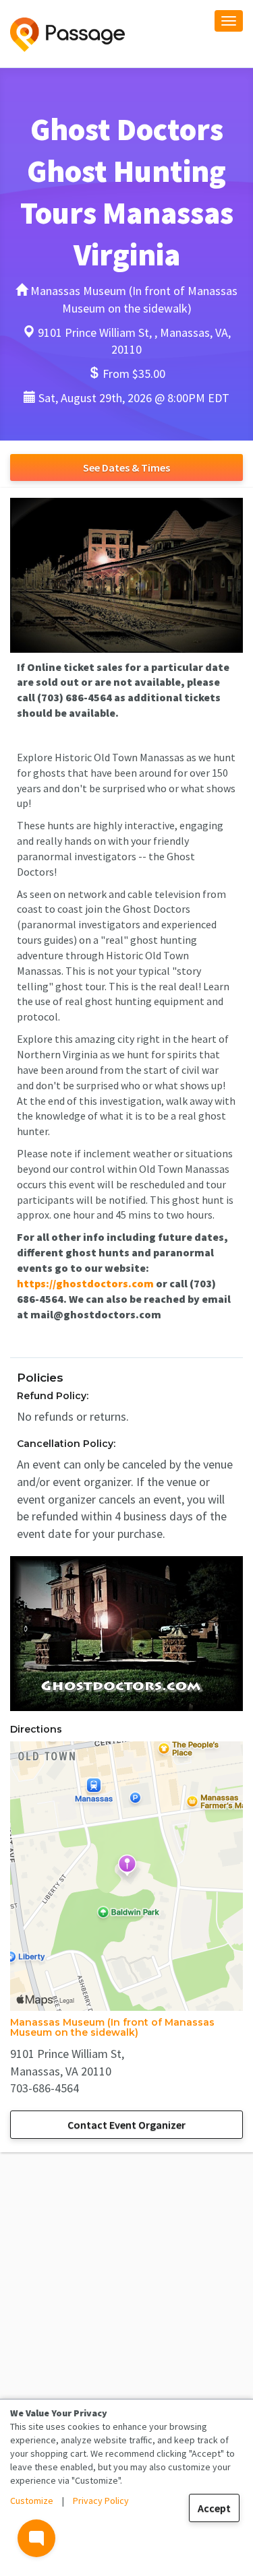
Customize (32, 2501)
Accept (214, 2508)
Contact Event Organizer (126, 2125)
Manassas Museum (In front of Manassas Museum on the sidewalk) (112, 2027)
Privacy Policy (101, 2501)
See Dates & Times (126, 468)
